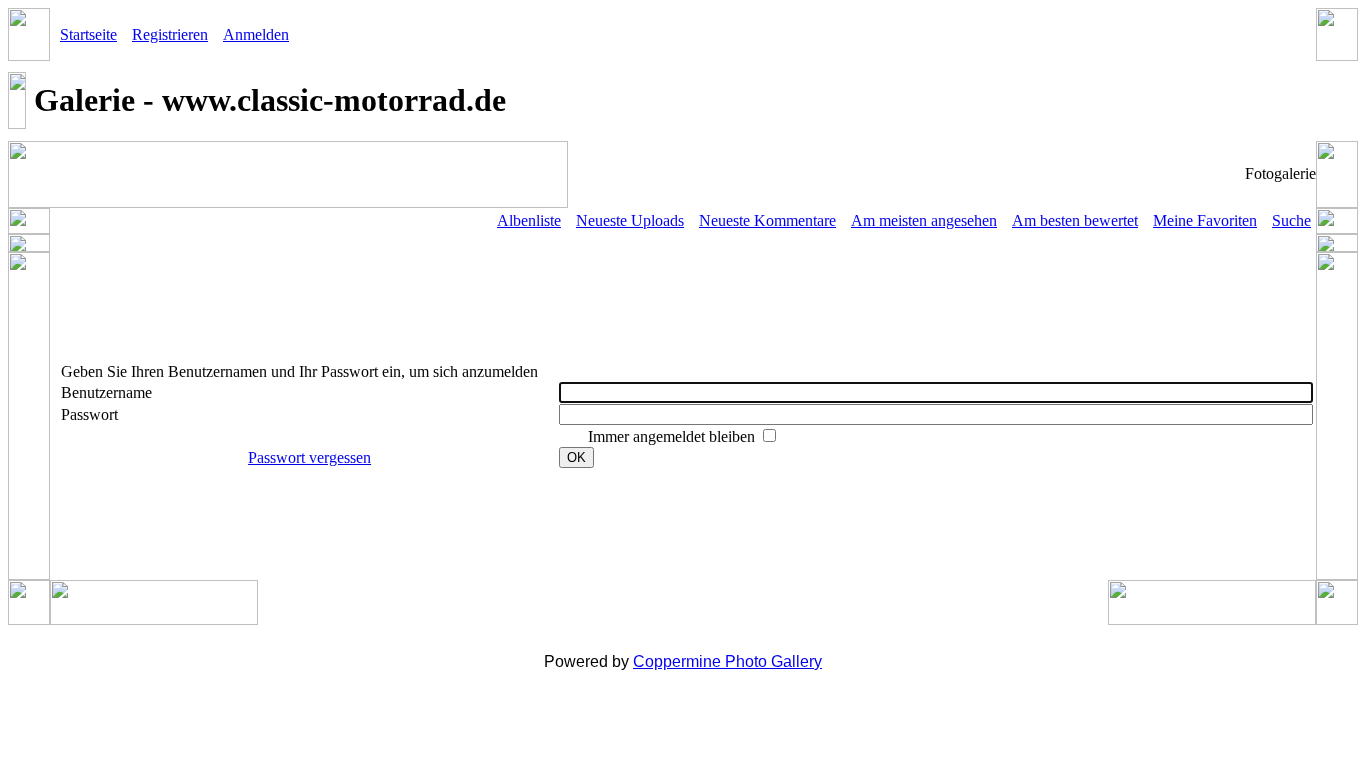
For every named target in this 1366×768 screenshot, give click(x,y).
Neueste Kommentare (767, 220)
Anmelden (256, 34)
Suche (1291, 220)
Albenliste (529, 220)
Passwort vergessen (309, 457)
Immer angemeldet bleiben (673, 436)
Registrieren (170, 34)
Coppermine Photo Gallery (727, 661)
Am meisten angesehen (924, 220)
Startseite (88, 34)
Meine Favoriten (1205, 220)
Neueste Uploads (630, 220)
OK (576, 457)
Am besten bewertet (1075, 220)
